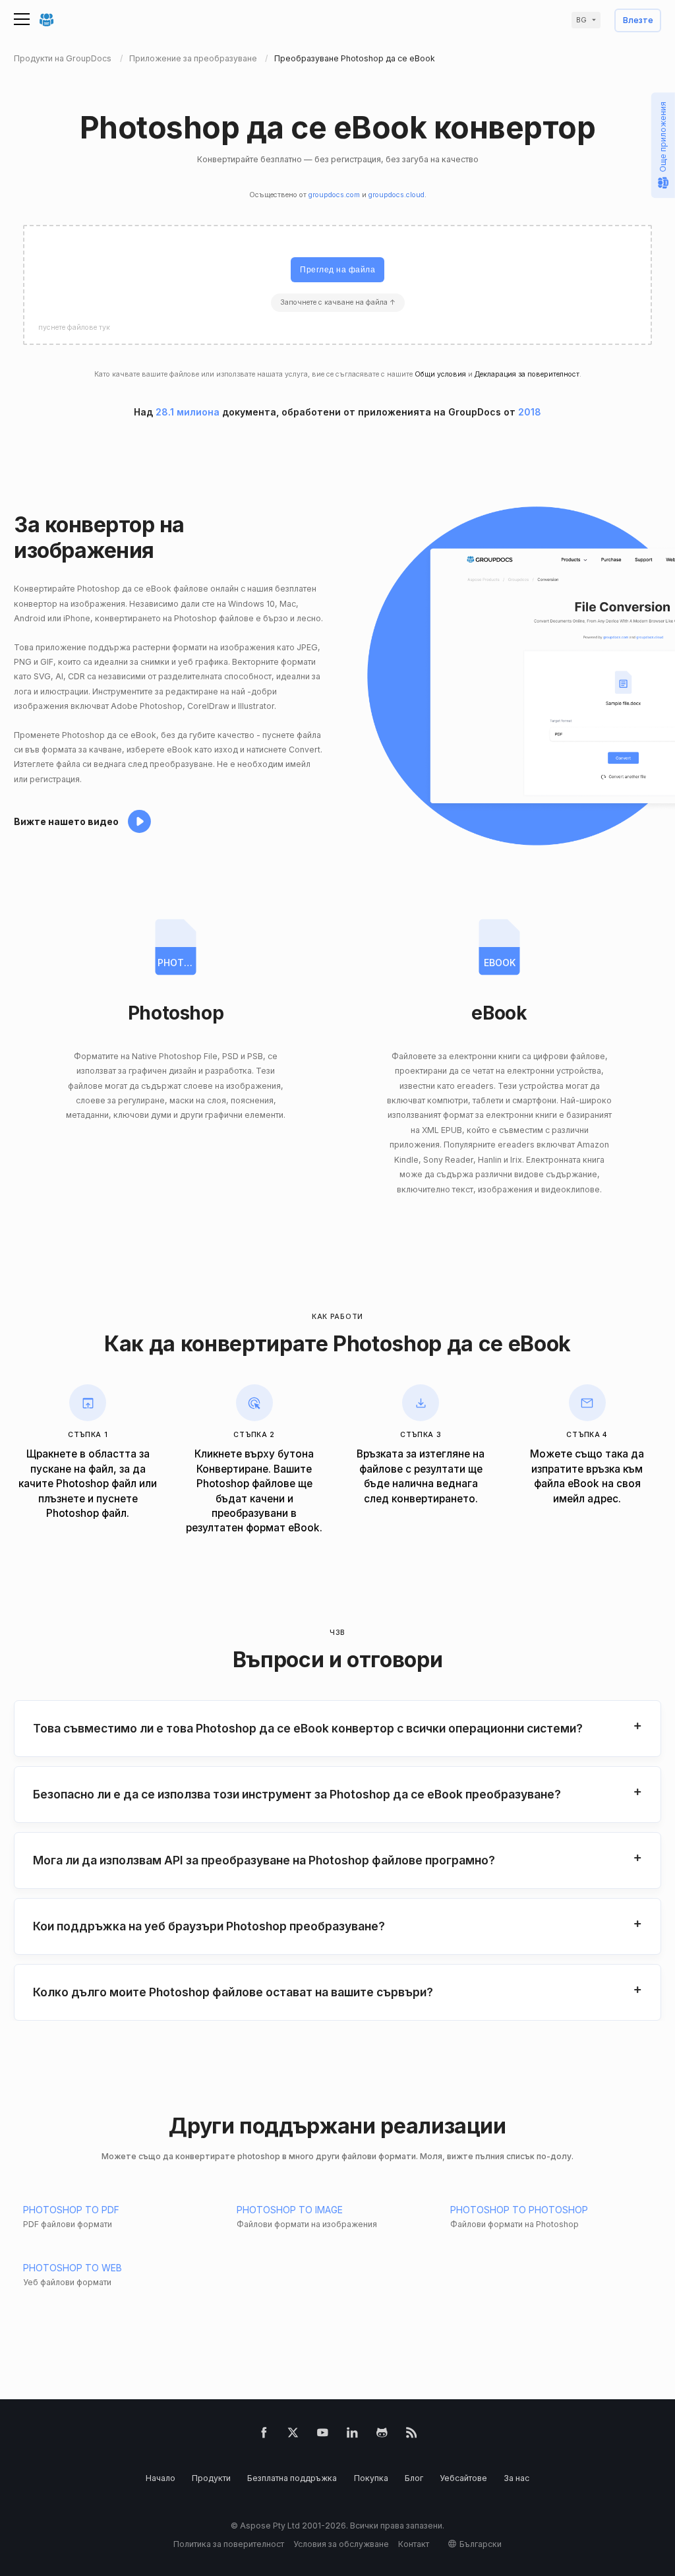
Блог (414, 2478)
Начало (161, 2478)
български (481, 2544)
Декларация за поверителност (527, 374)
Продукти (211, 2478)
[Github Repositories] (382, 2435)
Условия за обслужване (341, 2544)
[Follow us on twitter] (293, 2435)
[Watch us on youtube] (323, 2435)
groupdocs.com (334, 195)
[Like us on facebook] (264, 2435)
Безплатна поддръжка (292, 2478)
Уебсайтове (463, 2478)
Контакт (414, 2544)
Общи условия (440, 374)
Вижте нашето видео (66, 821)
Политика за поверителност (229, 2544)
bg (581, 20)
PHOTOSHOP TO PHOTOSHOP (519, 2210)
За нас (516, 2478)
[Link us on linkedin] (352, 2435)
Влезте (638, 21)
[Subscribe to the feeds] (412, 2435)
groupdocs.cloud (396, 195)
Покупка (371, 2478)
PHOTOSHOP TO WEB (73, 2268)
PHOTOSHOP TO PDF (71, 2210)
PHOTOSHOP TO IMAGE (290, 2210)
